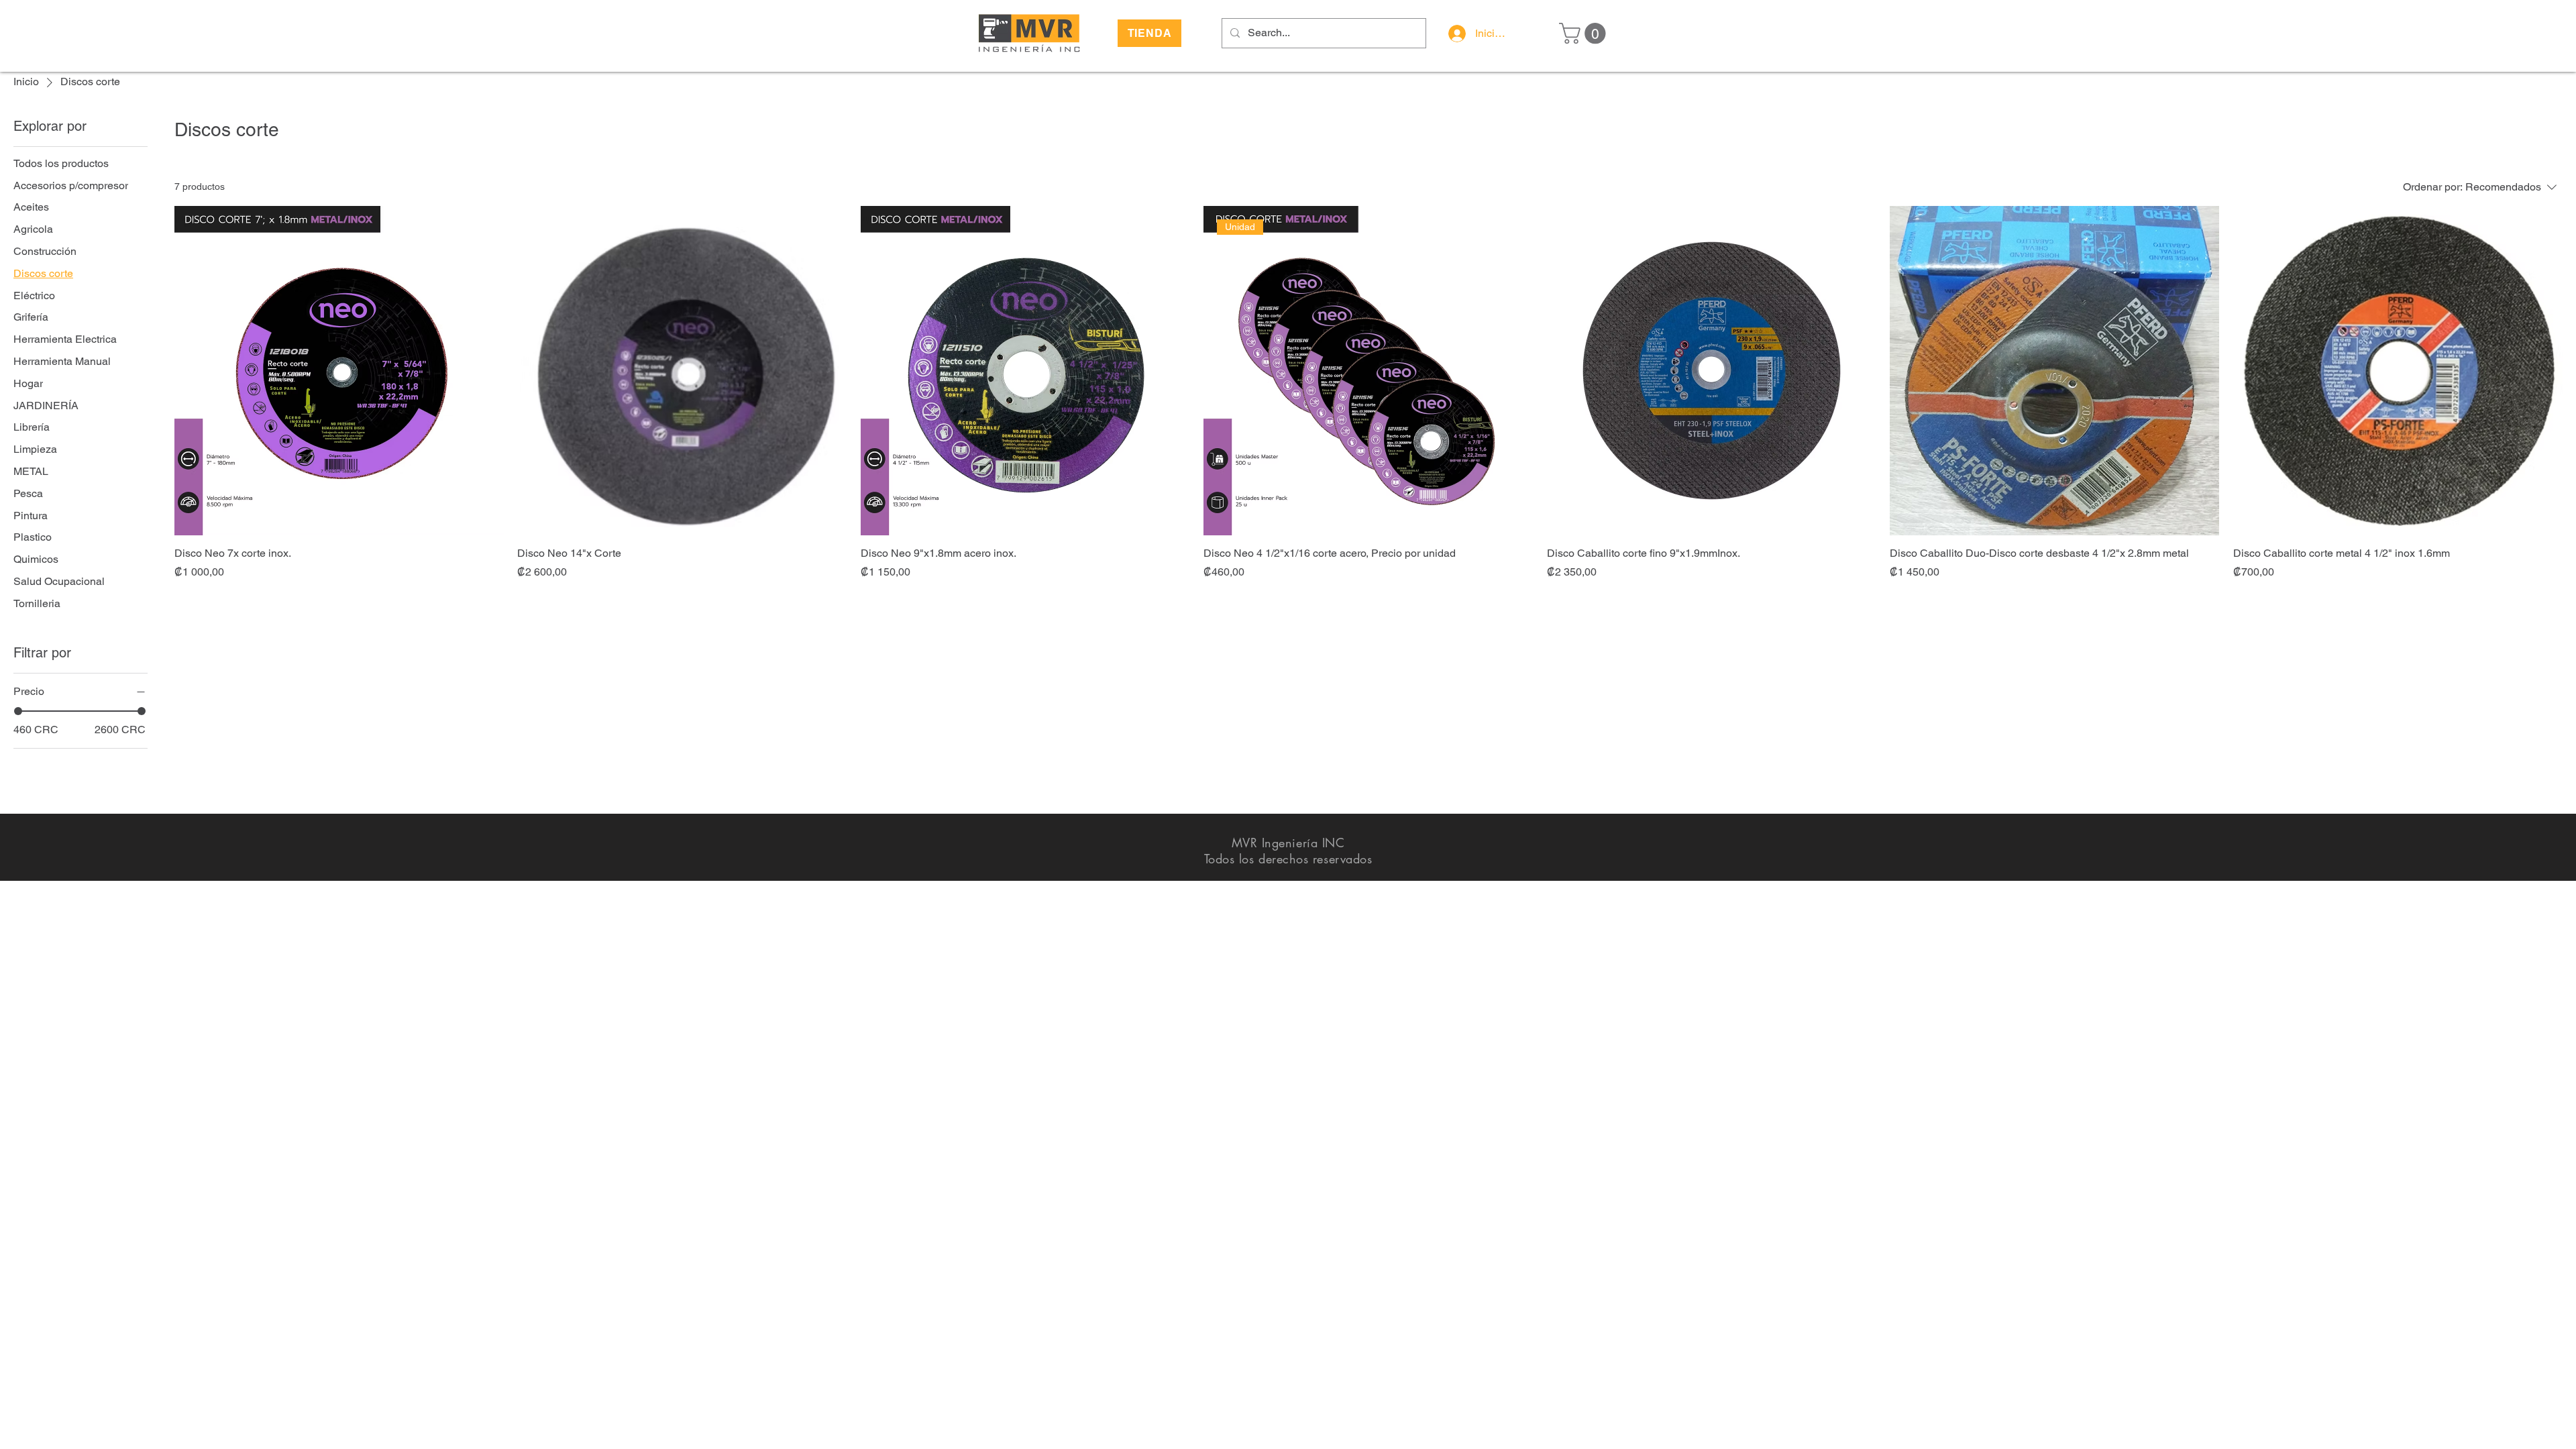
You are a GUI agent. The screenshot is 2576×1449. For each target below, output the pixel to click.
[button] (1585, 33)
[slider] (18, 711)
